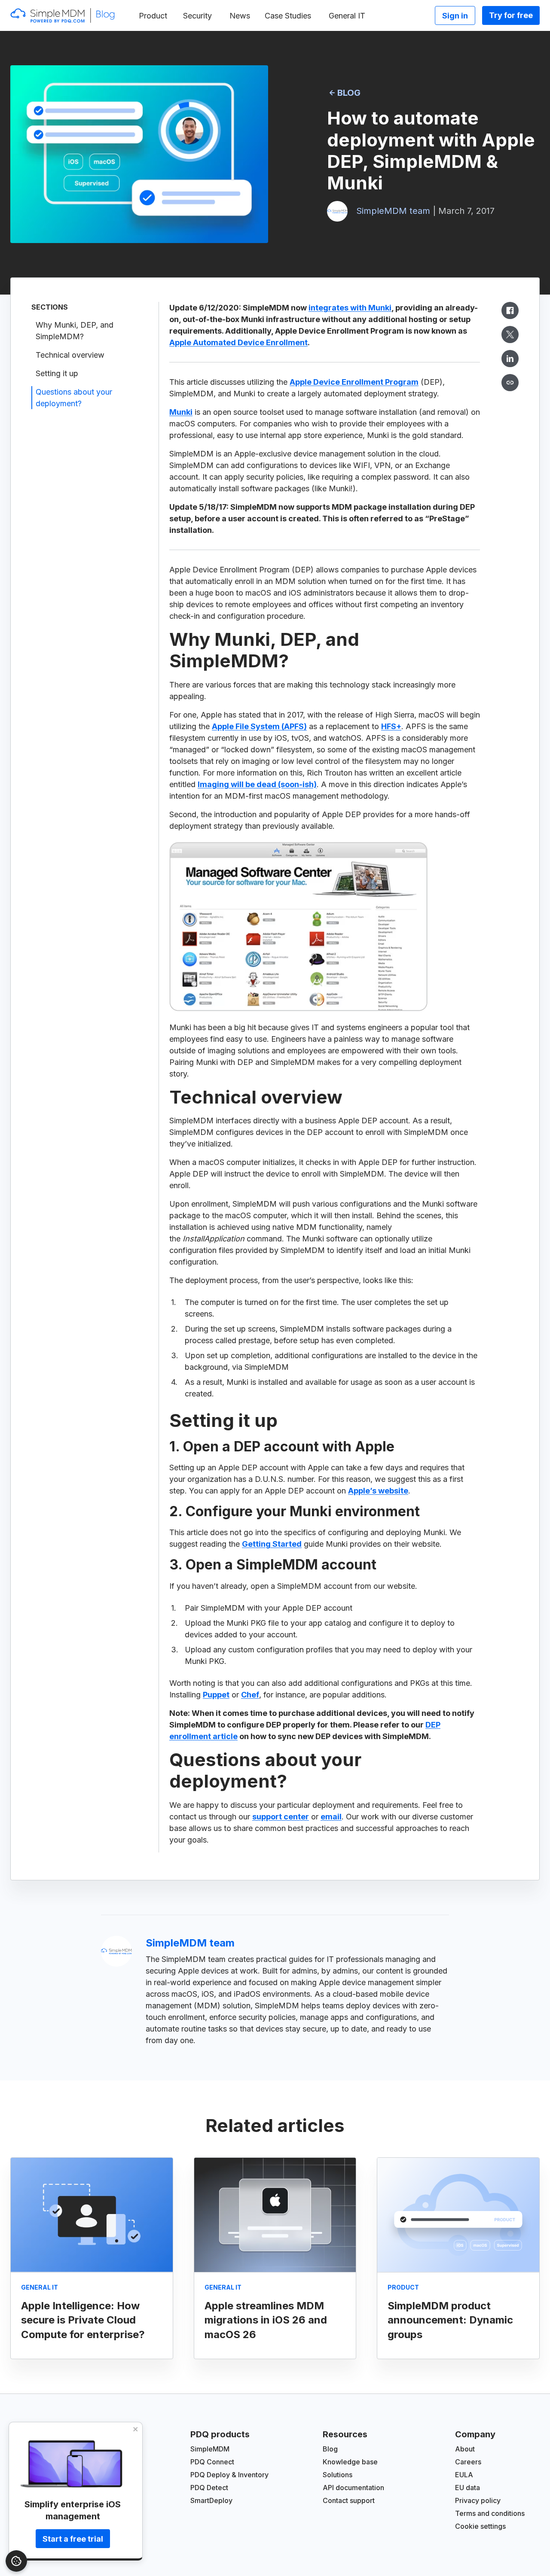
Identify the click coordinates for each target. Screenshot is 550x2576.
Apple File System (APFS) (259, 726)
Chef (250, 1695)
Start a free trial (73, 2539)
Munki (181, 412)
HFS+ (391, 726)
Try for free (511, 15)
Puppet (216, 1695)
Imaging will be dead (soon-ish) (257, 784)
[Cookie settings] (16, 2561)
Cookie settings (480, 2526)
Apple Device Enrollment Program (354, 382)
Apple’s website (378, 1491)
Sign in (455, 16)
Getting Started (272, 1544)
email (331, 1817)
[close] (136, 2429)
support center (281, 1817)
